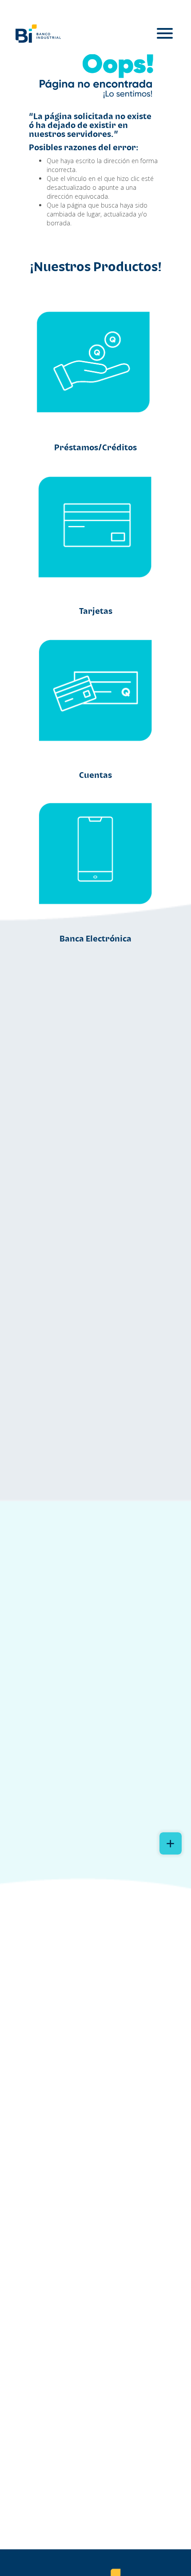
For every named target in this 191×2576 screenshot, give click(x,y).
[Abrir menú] (165, 34)
